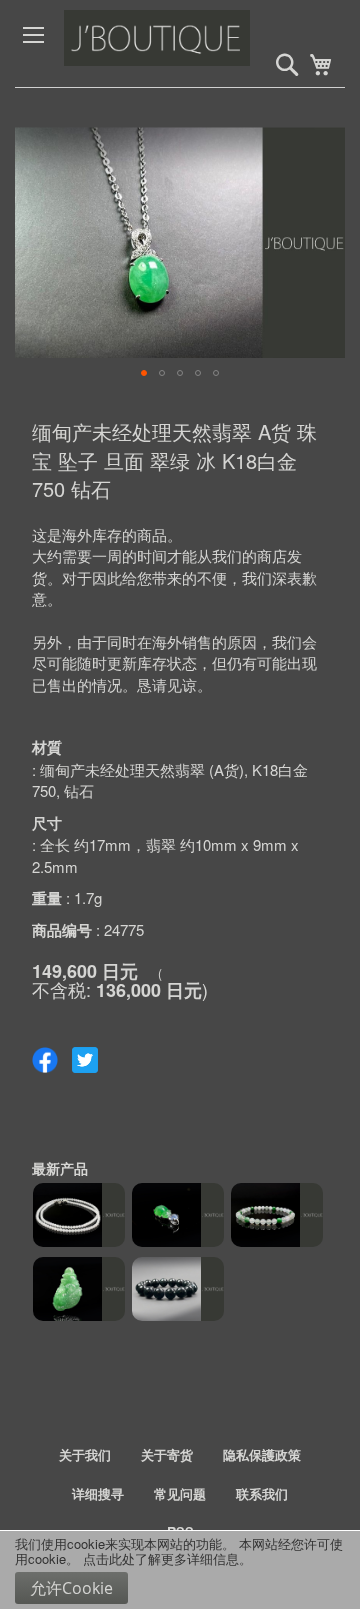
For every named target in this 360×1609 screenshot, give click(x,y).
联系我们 (262, 1493)
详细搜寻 (98, 1493)
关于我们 (85, 1454)
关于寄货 (167, 1454)
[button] (144, 373)
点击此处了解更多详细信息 (161, 1558)
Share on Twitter (85, 1060)
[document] (180, 1570)
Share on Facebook (45, 1060)
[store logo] (197, 43)
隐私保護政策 (262, 1454)
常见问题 (180, 1493)
